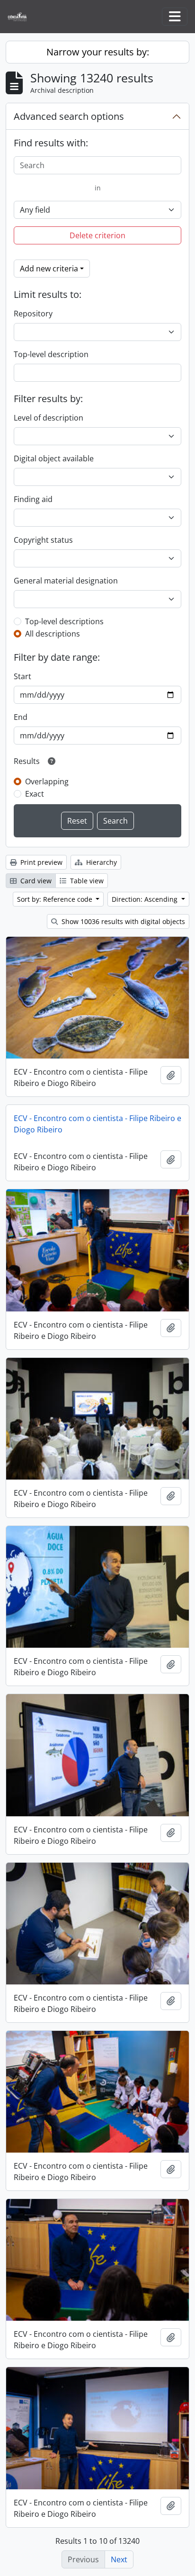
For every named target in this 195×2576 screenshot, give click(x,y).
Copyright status (43, 540)
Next (119, 2559)
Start (22, 676)
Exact (35, 794)
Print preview (40, 862)
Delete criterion (97, 235)
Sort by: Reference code (56, 899)
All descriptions (53, 634)
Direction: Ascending (146, 899)
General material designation (66, 581)
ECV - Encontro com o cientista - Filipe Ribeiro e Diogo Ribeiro (97, 1124)
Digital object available (54, 458)
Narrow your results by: (98, 52)
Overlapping (47, 781)
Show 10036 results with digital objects (122, 921)
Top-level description (51, 354)
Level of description (49, 418)
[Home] (21, 17)
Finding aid (33, 499)
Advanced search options (69, 116)
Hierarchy (101, 862)
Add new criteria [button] (49, 269)
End (21, 717)
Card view (35, 881)
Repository (33, 314)
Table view (86, 881)
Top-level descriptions (64, 621)
